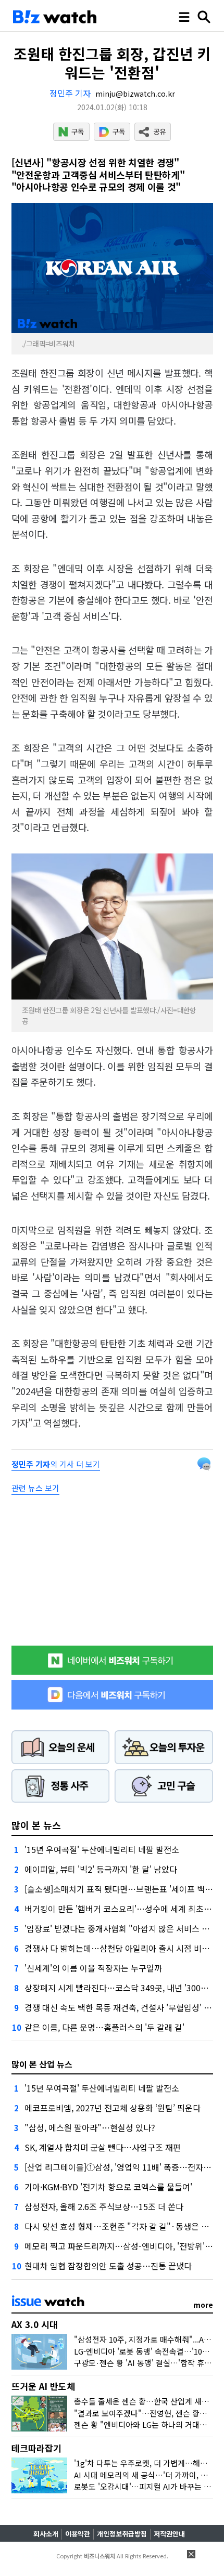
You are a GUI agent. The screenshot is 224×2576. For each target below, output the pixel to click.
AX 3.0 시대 (35, 2324)
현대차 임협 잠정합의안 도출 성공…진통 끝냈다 (108, 2266)
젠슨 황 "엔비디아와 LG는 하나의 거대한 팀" (147, 2424)
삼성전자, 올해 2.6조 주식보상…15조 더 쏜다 (104, 2206)
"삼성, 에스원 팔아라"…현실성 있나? (90, 2127)
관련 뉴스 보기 (35, 1488)
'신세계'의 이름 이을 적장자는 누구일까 (93, 1968)
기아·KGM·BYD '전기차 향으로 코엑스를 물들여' (108, 2187)
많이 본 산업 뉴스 (42, 2064)
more (203, 2305)
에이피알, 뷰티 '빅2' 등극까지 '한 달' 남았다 (101, 1869)
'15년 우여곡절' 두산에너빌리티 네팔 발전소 (102, 1849)
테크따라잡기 (36, 2448)
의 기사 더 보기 (56, 1464)
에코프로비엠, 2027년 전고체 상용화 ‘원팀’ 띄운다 (113, 2108)
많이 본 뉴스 (36, 1825)
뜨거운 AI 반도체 (43, 2386)
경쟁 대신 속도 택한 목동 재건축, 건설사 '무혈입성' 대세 (122, 2007)
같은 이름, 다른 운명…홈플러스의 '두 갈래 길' (104, 2027)
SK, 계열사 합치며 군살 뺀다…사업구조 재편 (103, 2147)
